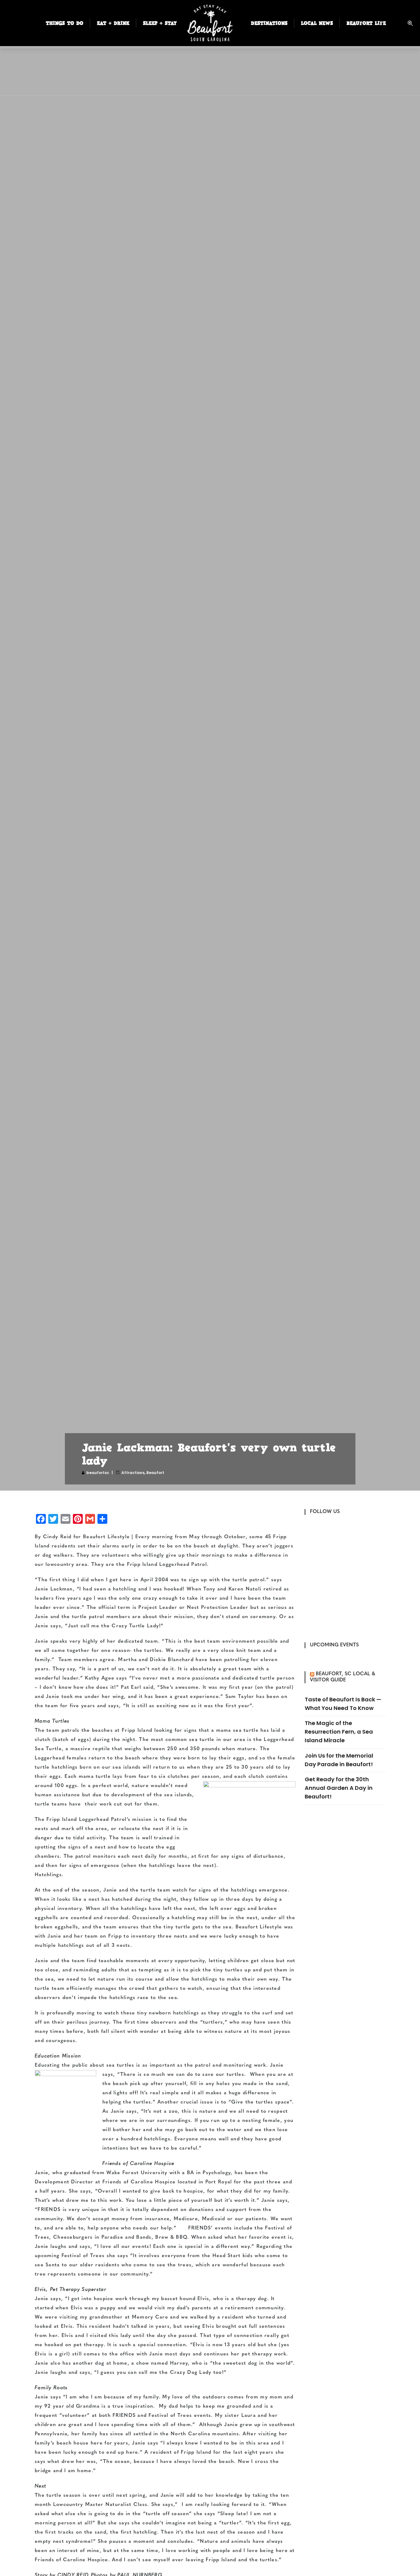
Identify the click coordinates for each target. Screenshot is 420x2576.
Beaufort (155, 1473)
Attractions (133, 1473)
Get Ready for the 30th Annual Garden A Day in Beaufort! (339, 1788)
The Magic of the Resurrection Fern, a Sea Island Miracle (339, 1732)
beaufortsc (98, 1473)
